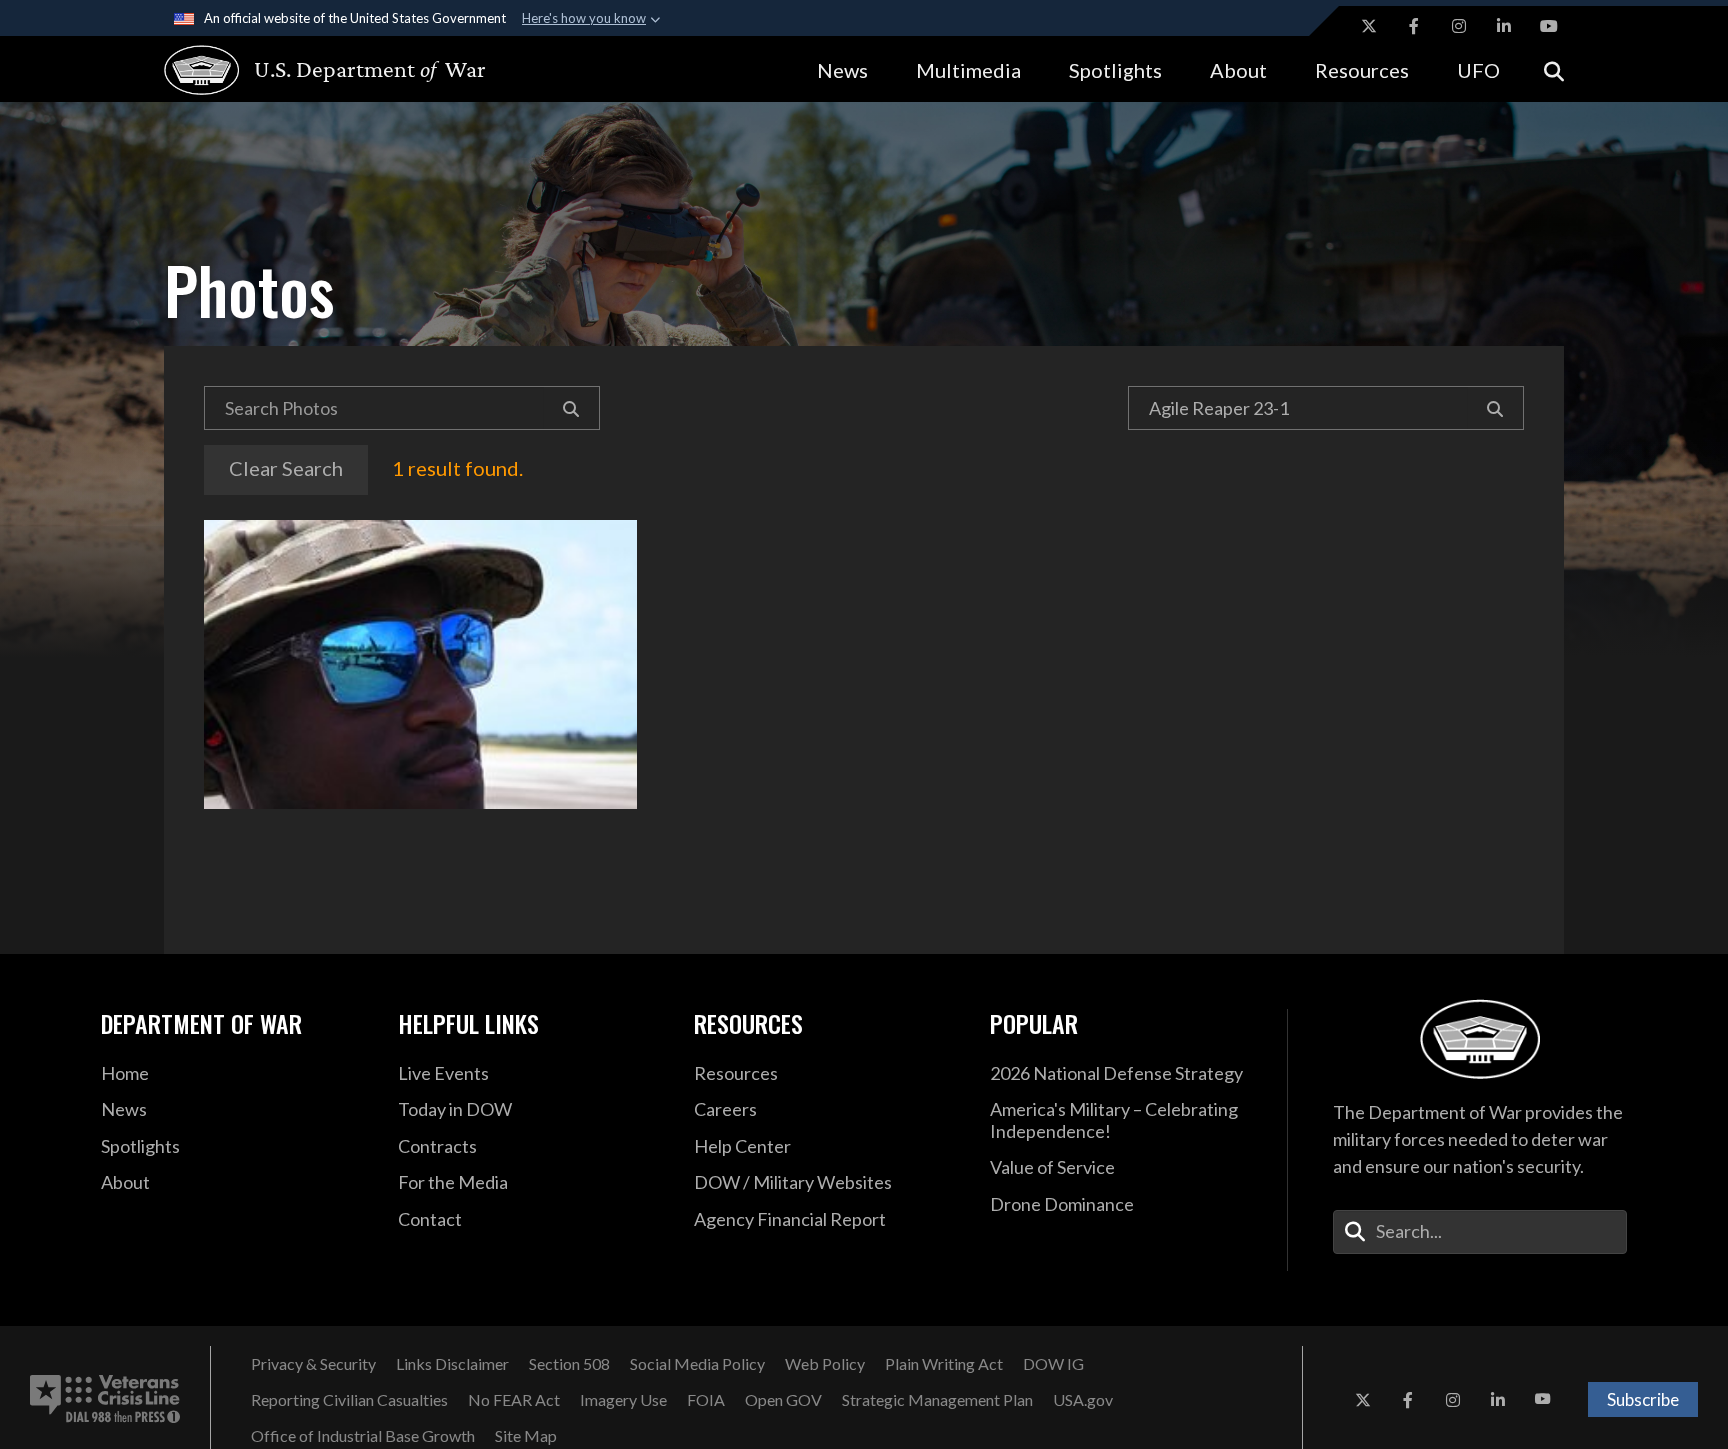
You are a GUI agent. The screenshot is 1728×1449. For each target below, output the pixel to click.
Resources (1362, 70)
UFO (1478, 70)
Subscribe (1643, 1399)
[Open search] (1554, 69)
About (1238, 70)
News (842, 70)
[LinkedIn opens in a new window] (1504, 26)
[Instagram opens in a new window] (1459, 26)
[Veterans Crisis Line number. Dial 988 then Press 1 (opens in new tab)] (105, 1400)
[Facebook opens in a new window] (1414, 26)
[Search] (571, 408)
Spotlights (1115, 70)
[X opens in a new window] (1369, 26)
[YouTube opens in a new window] (1549, 26)
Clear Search (286, 468)
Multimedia (968, 70)
